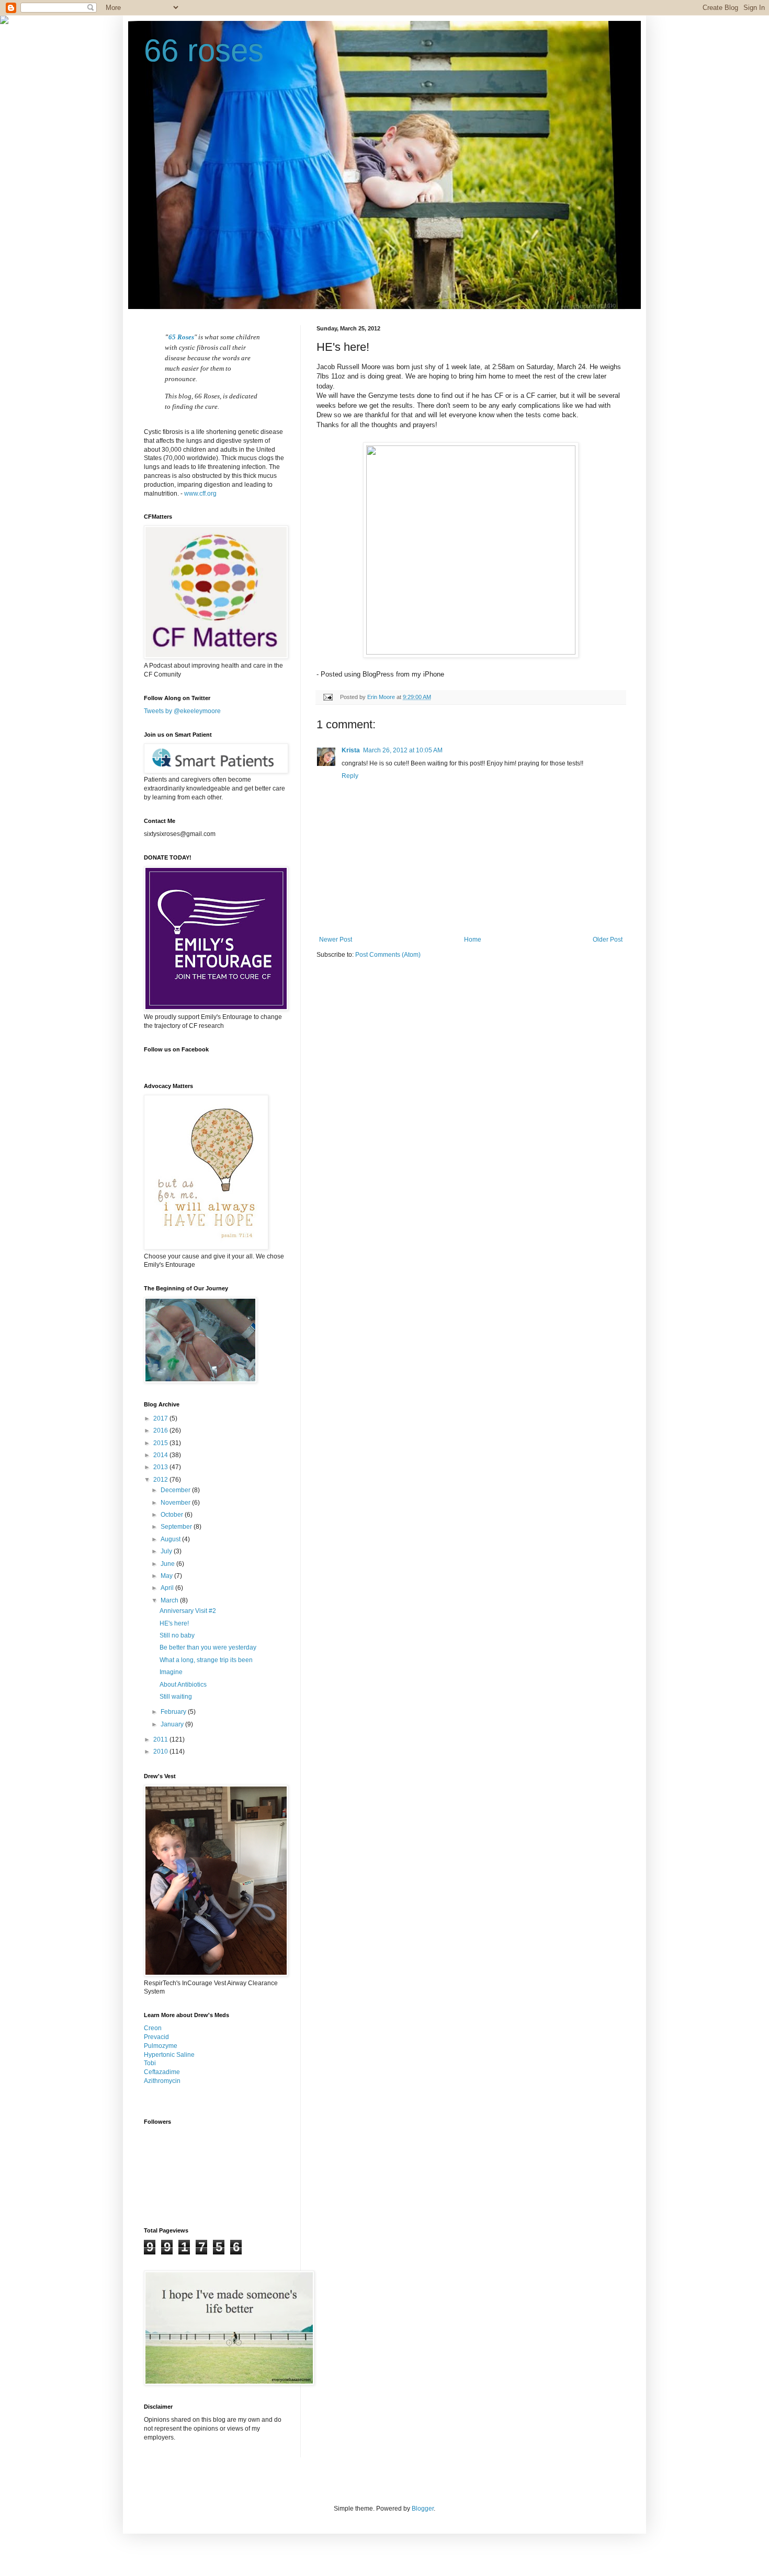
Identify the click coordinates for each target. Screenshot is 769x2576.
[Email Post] (327, 697)
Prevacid (156, 2037)
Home (473, 940)
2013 (161, 1467)
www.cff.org (200, 494)
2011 (161, 1739)
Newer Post (336, 940)
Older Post (608, 940)
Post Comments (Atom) (388, 955)
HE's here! (174, 1623)
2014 (161, 1455)
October (173, 1515)
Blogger (423, 2509)
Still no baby (177, 1635)
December (176, 1490)
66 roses (204, 50)
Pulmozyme (161, 2046)
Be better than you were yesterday (208, 1647)
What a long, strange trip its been (206, 1660)
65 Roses (181, 337)
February (174, 1712)
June (168, 1564)
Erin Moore (382, 697)
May (167, 1576)
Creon (153, 2028)
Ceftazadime (162, 2072)
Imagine (171, 1672)
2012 (161, 1480)
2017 (161, 1418)
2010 (161, 1751)
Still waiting (176, 1697)
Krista (351, 750)
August (171, 1539)
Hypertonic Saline (169, 2055)
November (176, 1503)
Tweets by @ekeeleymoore (182, 711)
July (167, 1551)
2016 (161, 1430)
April (168, 1588)
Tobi (150, 2063)
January (173, 1724)
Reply (350, 776)
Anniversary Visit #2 (188, 1611)
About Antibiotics (183, 1685)
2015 (161, 1443)
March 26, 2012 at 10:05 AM (403, 750)
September (177, 1527)
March (170, 1600)
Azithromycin (162, 2081)
